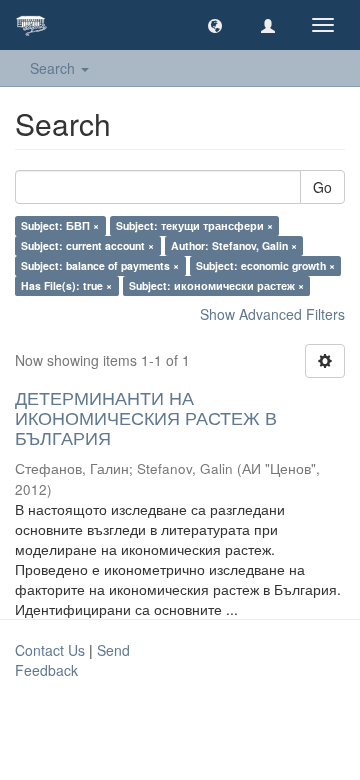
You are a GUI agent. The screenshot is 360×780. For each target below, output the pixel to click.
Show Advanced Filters (272, 314)
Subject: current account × (87, 245)
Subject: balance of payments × (100, 265)
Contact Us (50, 650)
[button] (215, 25)
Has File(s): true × (66, 285)
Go (322, 187)
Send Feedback (72, 660)
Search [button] (54, 68)
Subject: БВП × (60, 225)
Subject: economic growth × (265, 265)
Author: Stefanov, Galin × (234, 245)
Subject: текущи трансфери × (194, 225)
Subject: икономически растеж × (216, 285)
